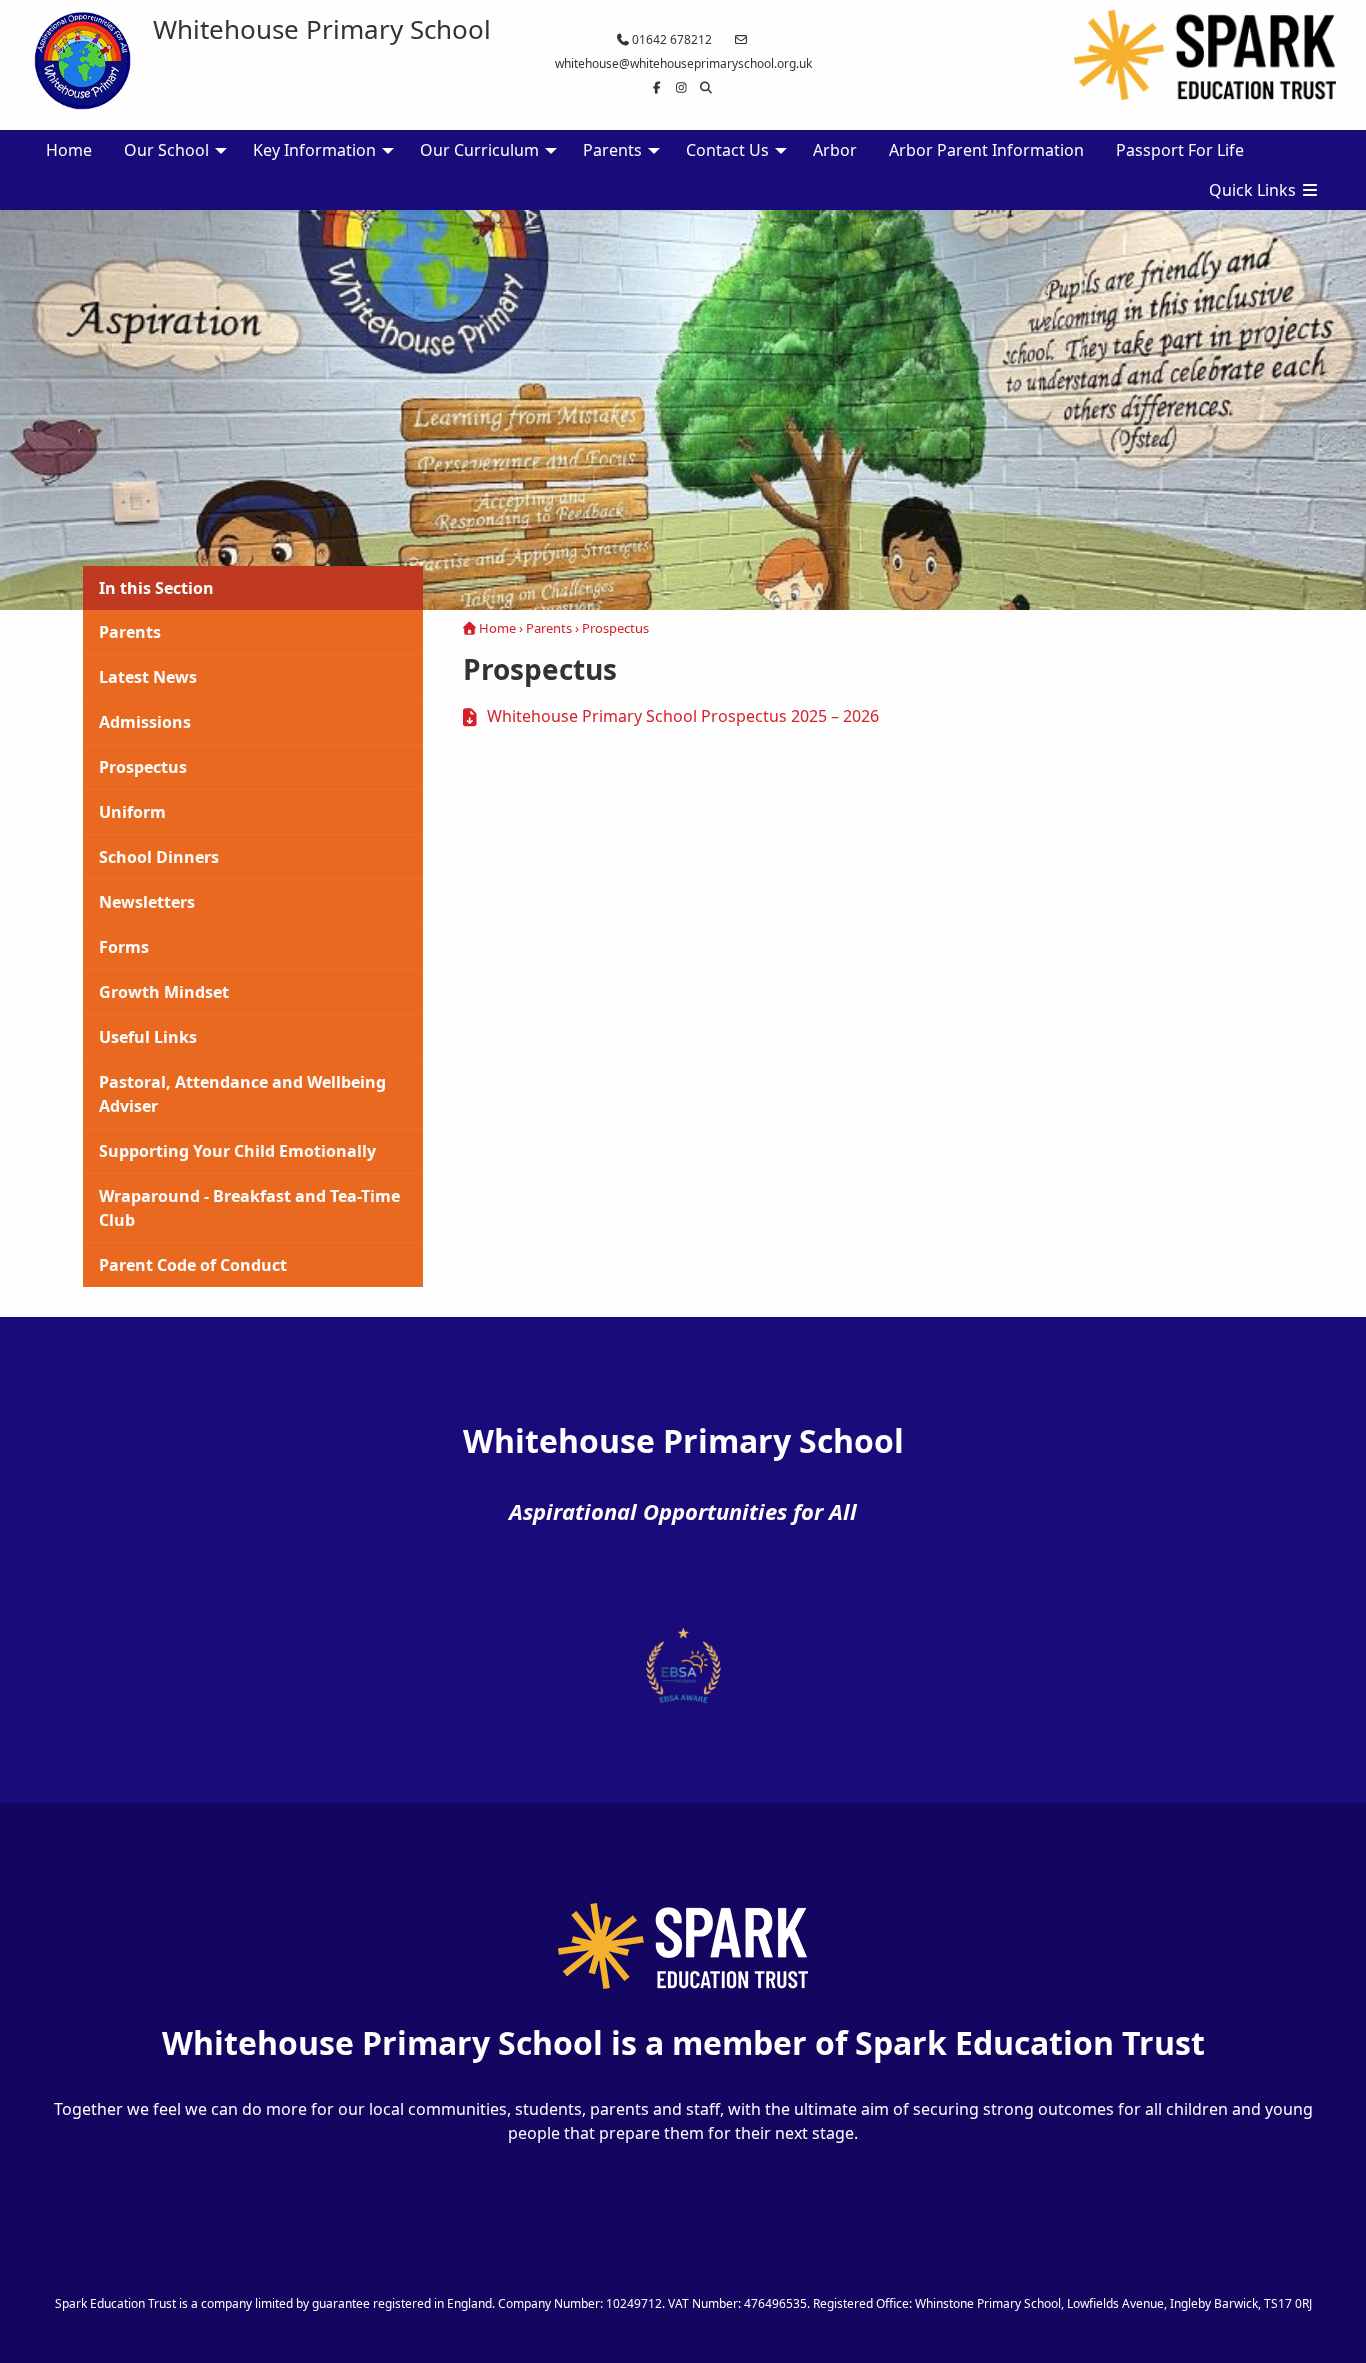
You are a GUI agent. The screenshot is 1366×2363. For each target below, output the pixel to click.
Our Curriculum (479, 150)
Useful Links (148, 1037)
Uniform (132, 812)
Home (69, 150)
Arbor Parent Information (986, 150)
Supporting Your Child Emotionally (237, 1151)
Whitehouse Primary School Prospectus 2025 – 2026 (683, 716)
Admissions (145, 722)
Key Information (314, 150)
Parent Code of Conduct (193, 1265)
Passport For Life (1180, 150)
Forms (124, 947)
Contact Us (727, 150)
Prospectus (143, 767)
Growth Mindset (164, 992)
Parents (612, 150)
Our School (166, 150)
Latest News (148, 677)
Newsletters (147, 902)
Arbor (835, 150)
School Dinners (159, 857)
